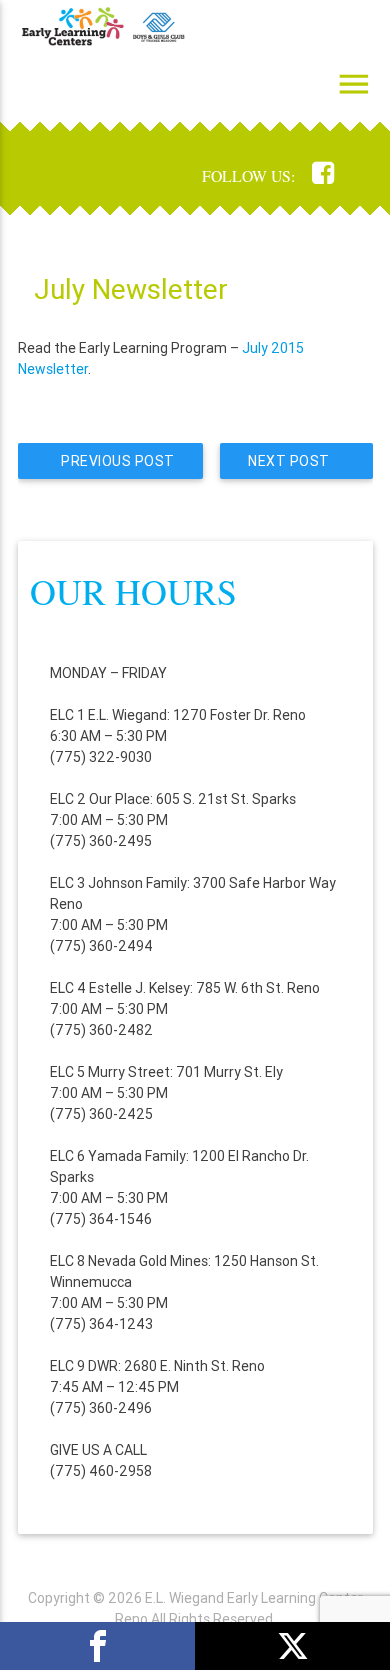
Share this (97, 1646)
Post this (292, 1646)
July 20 (265, 348)
